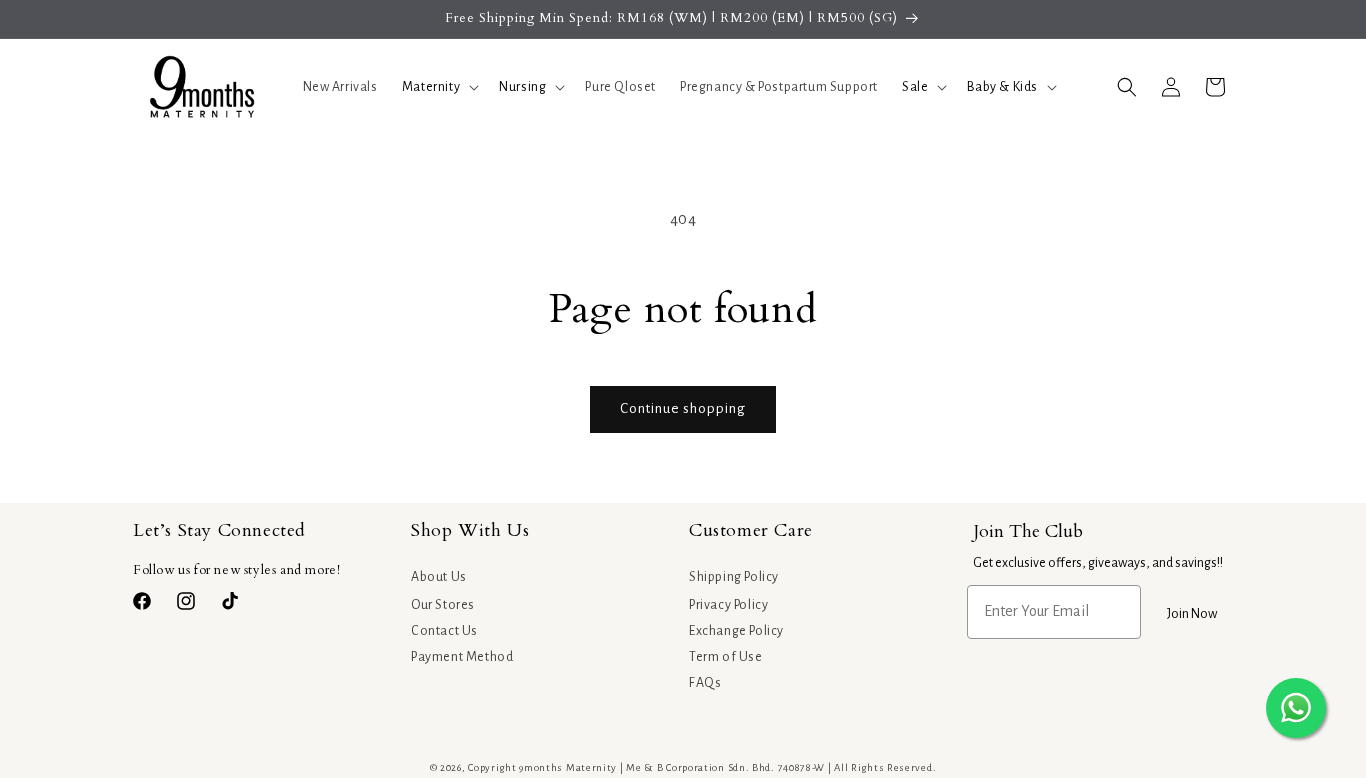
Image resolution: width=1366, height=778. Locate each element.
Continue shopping (683, 408)
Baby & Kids (1002, 87)
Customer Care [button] (751, 530)
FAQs (705, 683)
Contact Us (444, 631)
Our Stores (443, 605)
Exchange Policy (736, 631)
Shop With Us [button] (470, 530)
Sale (915, 87)
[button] (438, 87)
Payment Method (462, 657)
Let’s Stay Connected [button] (219, 530)
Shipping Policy (734, 577)
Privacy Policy (728, 605)
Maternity (431, 87)
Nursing (522, 87)
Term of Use (726, 657)
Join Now (1192, 614)
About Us (439, 577)
